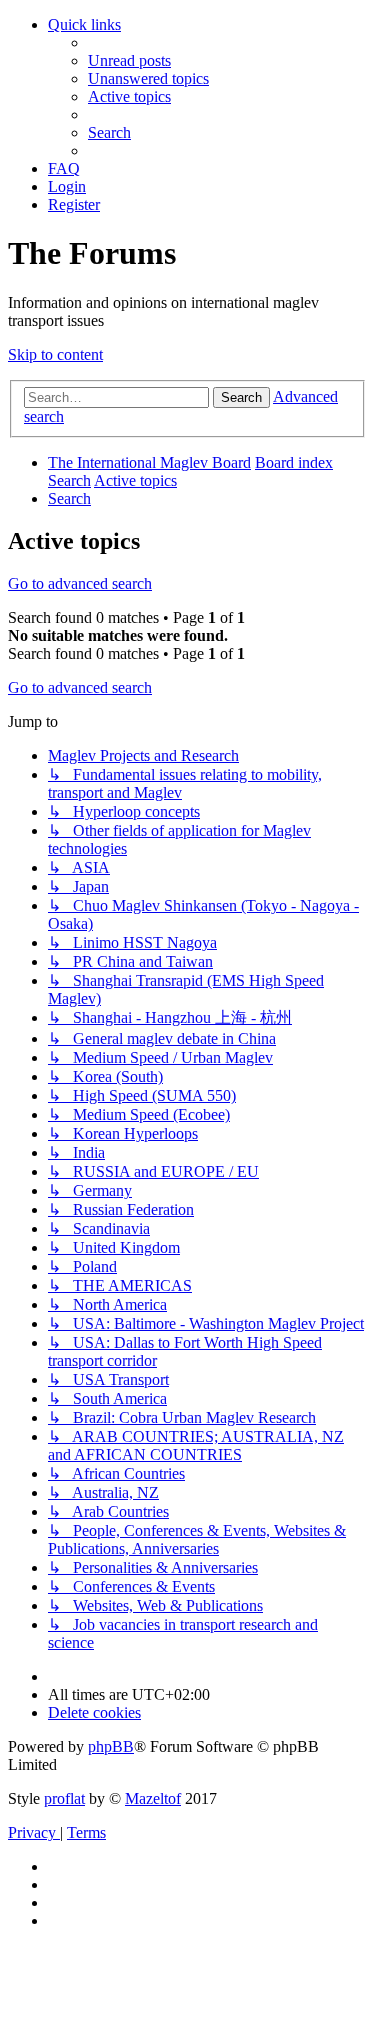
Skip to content (55, 354)
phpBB (111, 1746)
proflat (64, 1798)
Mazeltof (153, 1798)
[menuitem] (129, 60)
